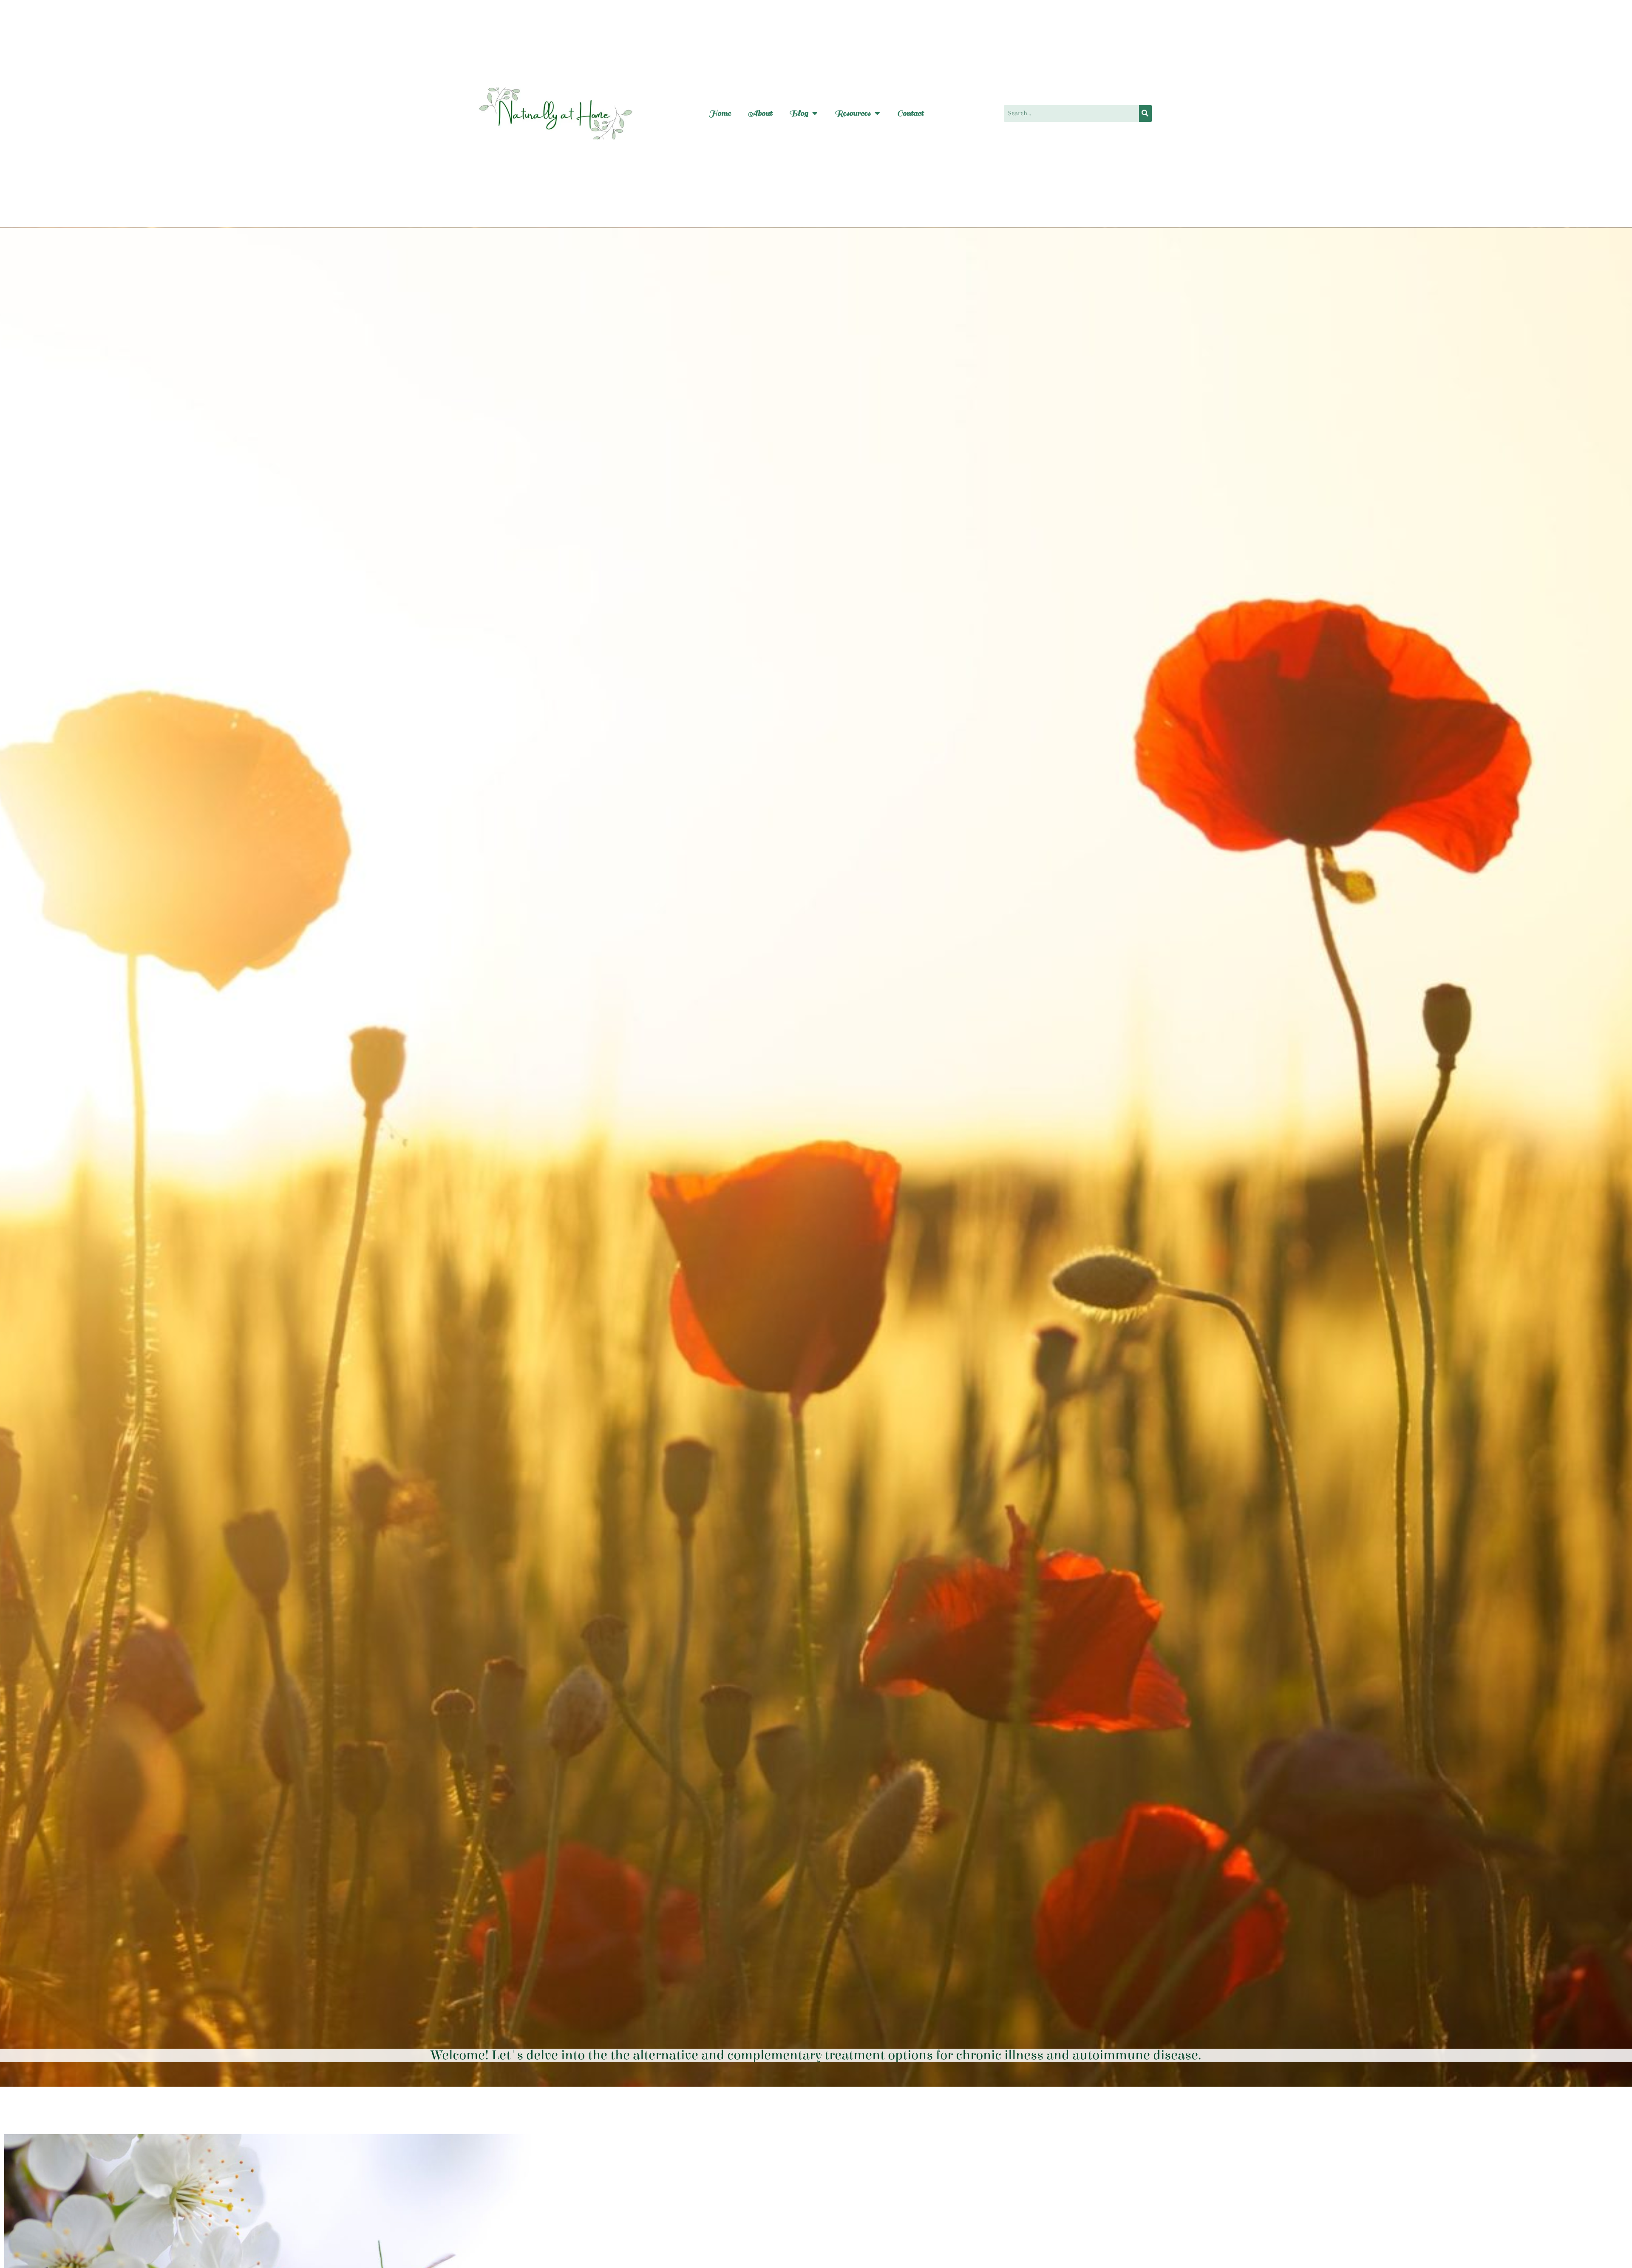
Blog (799, 113)
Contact (910, 113)
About (760, 113)
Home (720, 113)
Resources (853, 113)
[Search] (1145, 113)
